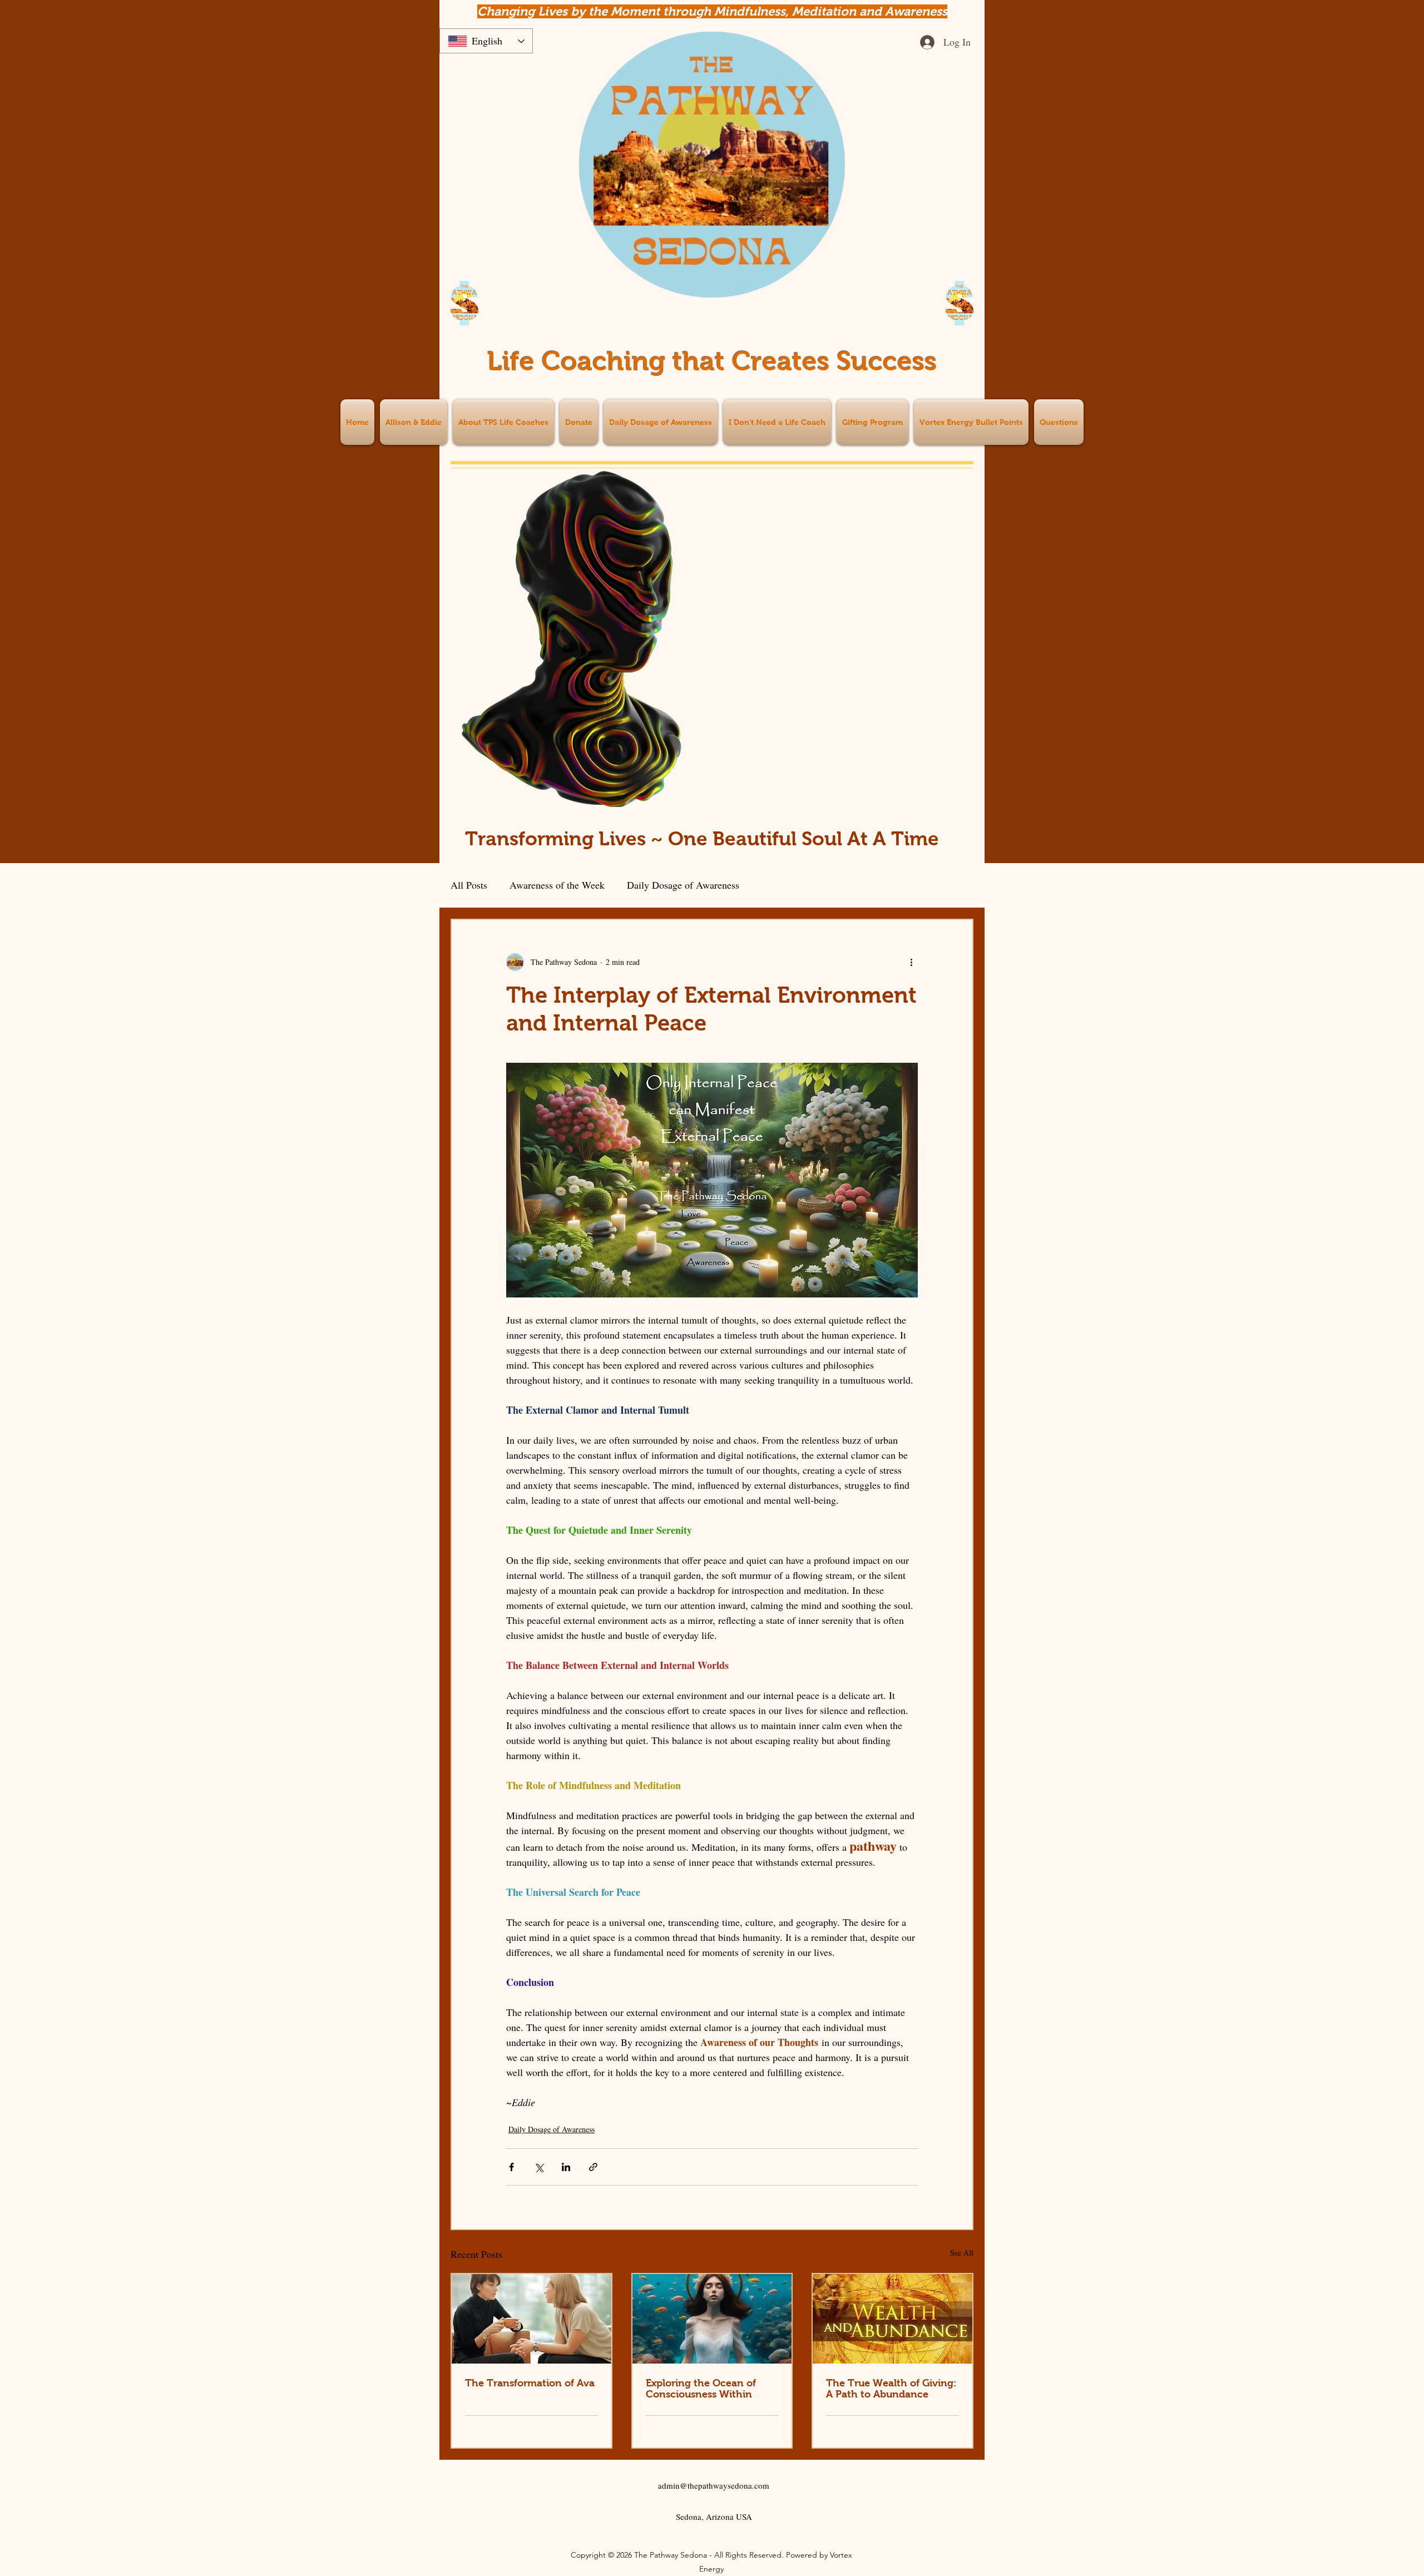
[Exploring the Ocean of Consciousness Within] (712, 2319)
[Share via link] (593, 2167)
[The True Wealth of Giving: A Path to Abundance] (893, 2319)
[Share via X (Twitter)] (539, 2167)
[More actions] (911, 962)
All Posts (469, 885)
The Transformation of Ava (530, 2383)
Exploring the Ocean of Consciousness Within (701, 2389)
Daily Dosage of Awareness (683, 885)
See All (962, 2253)
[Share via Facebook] (511, 2167)
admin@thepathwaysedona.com (714, 2485)
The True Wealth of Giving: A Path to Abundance (891, 2389)
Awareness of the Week (557, 885)
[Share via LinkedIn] (566, 2167)
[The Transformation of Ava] (531, 2319)
